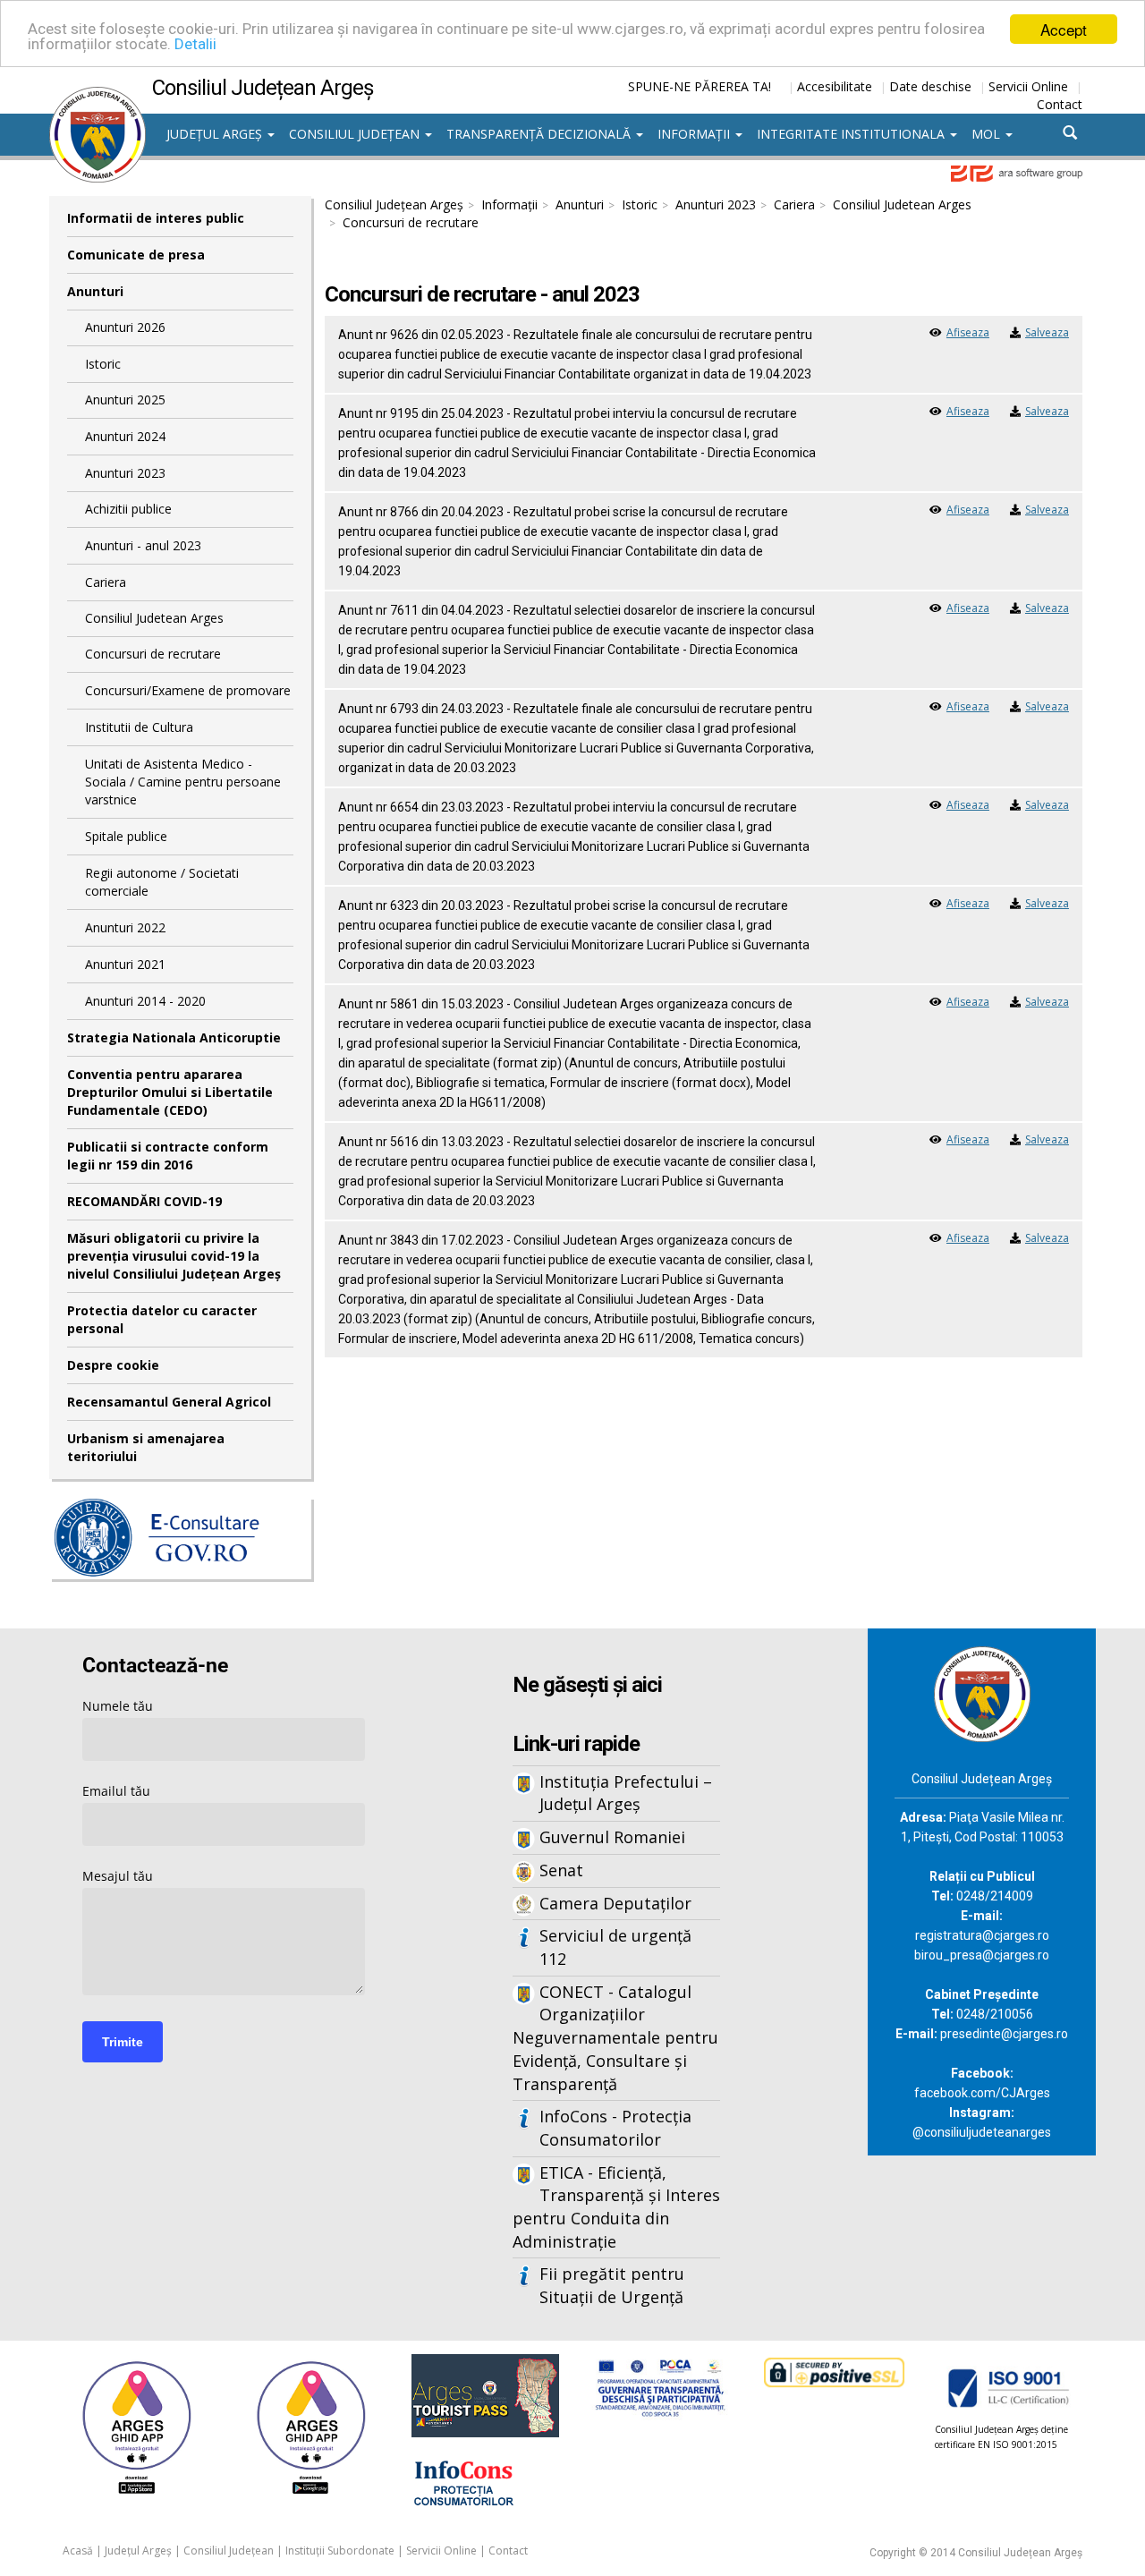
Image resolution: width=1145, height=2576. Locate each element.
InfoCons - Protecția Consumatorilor (615, 2128)
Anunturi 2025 (125, 400)
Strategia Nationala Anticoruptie (174, 1037)
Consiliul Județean (356, 134)
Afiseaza (968, 332)
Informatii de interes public (156, 218)
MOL (988, 134)
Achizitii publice (128, 509)
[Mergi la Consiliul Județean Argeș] (982, 1692)
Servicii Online (1028, 86)
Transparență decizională (540, 134)
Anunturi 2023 (125, 473)
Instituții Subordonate (340, 2550)
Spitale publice (126, 836)
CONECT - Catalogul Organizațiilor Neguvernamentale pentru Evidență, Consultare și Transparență (615, 2038)
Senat (561, 1870)
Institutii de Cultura (139, 727)
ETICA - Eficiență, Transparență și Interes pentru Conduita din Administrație (616, 2207)
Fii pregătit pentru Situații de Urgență (612, 2285)
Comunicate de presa (136, 255)
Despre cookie (113, 1365)
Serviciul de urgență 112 (615, 1947)
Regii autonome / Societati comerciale (162, 882)
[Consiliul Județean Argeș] (98, 96)
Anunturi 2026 (125, 327)
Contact (1060, 104)
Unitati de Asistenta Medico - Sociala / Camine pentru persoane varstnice (183, 782)
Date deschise (930, 86)
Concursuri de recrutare (153, 654)
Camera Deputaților (615, 1903)
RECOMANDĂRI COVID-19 (144, 1201)
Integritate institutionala (852, 134)
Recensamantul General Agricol (169, 1402)
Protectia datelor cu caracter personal (162, 1319)
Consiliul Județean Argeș (394, 204)
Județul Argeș (216, 134)
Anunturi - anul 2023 (143, 545)
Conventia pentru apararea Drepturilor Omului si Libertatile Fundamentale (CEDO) (170, 1092)
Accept (1064, 29)
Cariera (106, 582)
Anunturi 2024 (125, 436)
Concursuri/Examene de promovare (188, 690)
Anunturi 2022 (125, 927)
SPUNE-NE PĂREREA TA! (700, 86)
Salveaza (1047, 332)
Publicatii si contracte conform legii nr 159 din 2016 (168, 1156)
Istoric (103, 364)
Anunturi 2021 (125, 964)
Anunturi (95, 291)
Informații (695, 134)
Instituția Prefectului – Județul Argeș (626, 1793)
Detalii (195, 45)
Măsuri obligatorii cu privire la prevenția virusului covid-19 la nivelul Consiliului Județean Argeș (174, 1256)
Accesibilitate (835, 86)
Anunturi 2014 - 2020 (145, 1001)
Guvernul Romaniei (612, 1837)
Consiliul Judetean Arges (154, 618)
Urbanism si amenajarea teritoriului (146, 1447)
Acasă (78, 2550)
